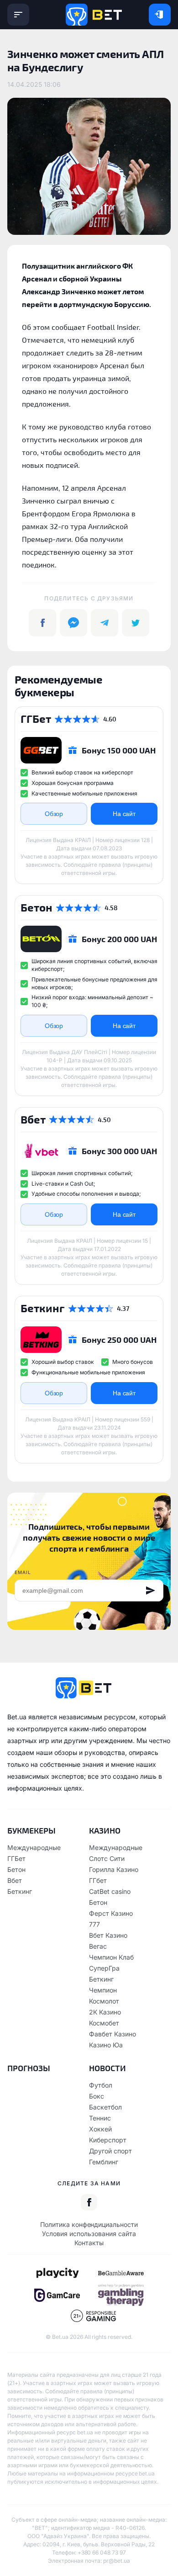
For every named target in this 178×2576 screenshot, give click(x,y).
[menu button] (18, 15)
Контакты (89, 2243)
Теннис (100, 2118)
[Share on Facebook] (42, 623)
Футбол (101, 2085)
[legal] (57, 2273)
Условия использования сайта (89, 2234)
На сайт (124, 814)
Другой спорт (110, 2151)
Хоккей (100, 2129)
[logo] (94, 15)
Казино (105, 1830)
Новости (107, 2068)
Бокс (97, 2096)
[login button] (160, 15)
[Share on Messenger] (73, 623)
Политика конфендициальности (89, 2224)
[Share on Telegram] (105, 623)
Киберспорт (108, 2140)
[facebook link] (89, 2202)
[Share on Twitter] (136, 623)
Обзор (54, 814)
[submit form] (151, 1590)
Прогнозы (29, 2068)
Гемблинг (104, 2162)
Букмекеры (31, 1830)
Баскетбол (105, 2107)
